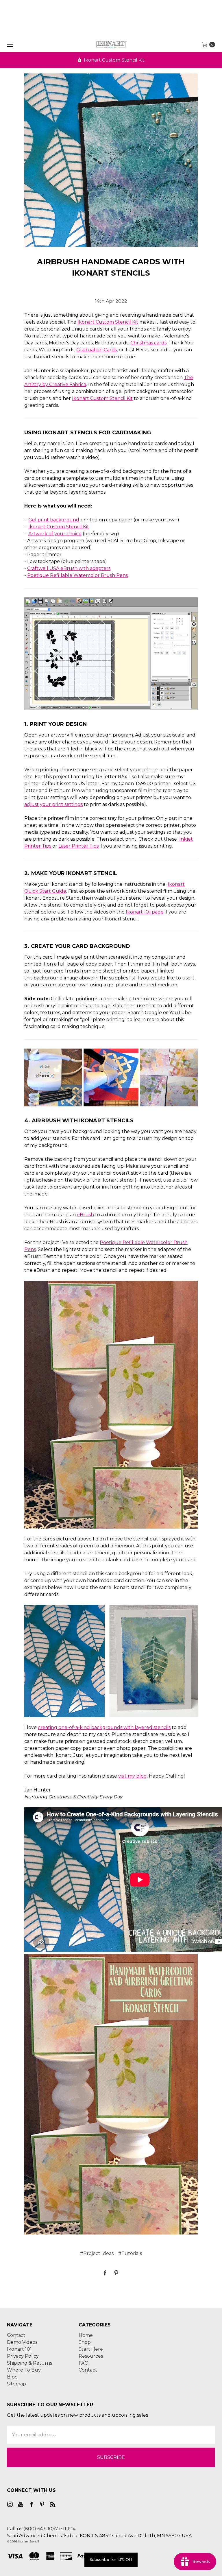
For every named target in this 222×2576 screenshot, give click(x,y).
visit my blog (133, 1776)
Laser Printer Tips (78, 846)
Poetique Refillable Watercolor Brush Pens (77, 575)
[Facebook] (105, 2273)
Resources (91, 2356)
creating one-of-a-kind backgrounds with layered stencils (104, 1727)
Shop (85, 2342)
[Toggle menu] (8, 44)
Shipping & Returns (29, 2363)
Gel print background (54, 520)
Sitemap (16, 2384)
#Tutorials (130, 2253)
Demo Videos (22, 2342)
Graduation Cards (97, 350)
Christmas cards (148, 343)
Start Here (91, 2349)
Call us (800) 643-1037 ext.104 (41, 2529)
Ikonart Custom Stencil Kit (114, 60)
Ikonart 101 (19, 2349)
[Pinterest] (116, 2273)
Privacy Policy (23, 2356)
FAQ (84, 2363)
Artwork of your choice (55, 534)
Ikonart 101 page (145, 912)
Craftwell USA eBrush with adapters (69, 568)
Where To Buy (24, 2370)
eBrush (85, 1215)
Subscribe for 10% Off (111, 2560)
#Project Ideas (97, 2253)
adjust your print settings (53, 804)
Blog (12, 2377)
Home (86, 2335)
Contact (16, 2335)
